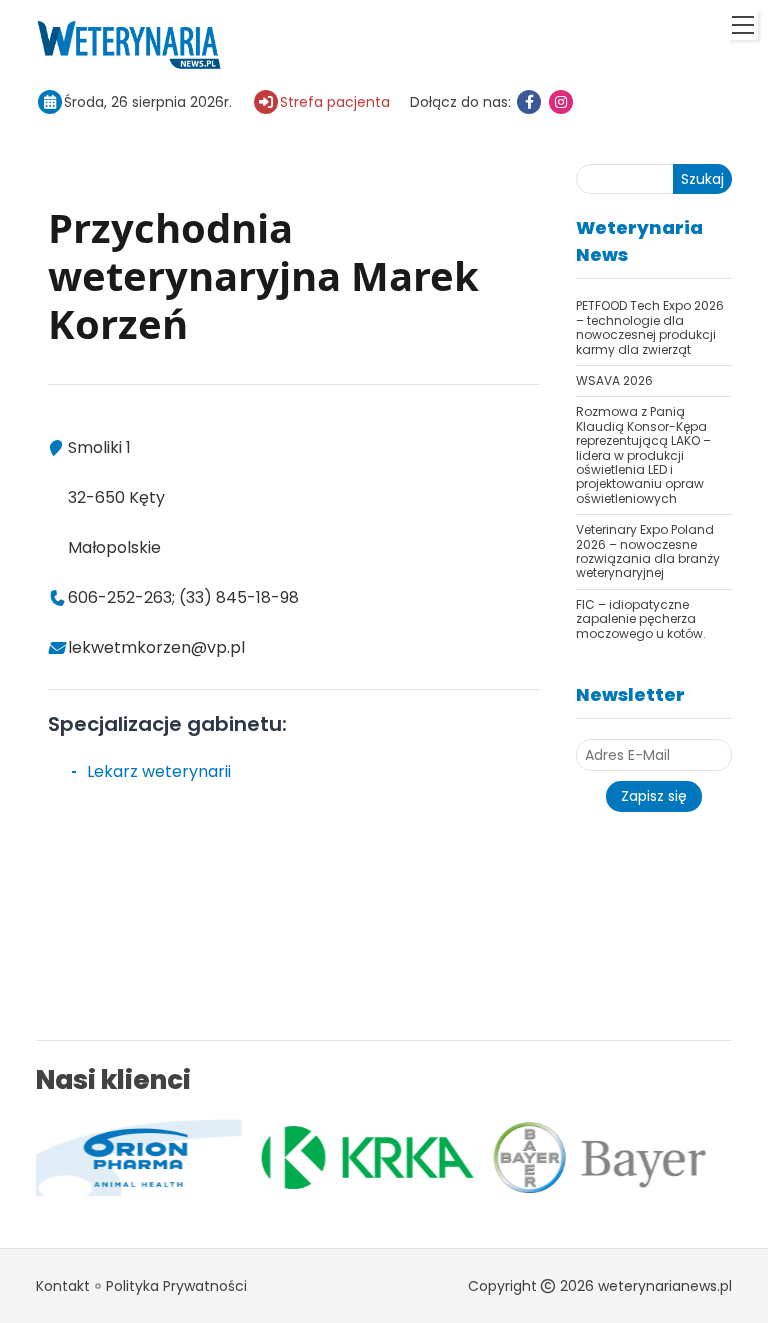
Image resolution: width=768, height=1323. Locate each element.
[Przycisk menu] (743, 25)
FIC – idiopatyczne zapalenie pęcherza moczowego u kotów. (641, 619)
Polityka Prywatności (176, 1286)
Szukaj (702, 179)
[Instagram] (561, 102)
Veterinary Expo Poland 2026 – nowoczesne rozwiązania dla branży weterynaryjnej (648, 551)
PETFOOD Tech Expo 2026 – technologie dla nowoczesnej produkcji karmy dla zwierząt (650, 327)
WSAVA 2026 (614, 380)
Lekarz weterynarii (159, 771)
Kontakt (63, 1286)
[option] (281, 1158)
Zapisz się (654, 796)
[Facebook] (529, 102)
